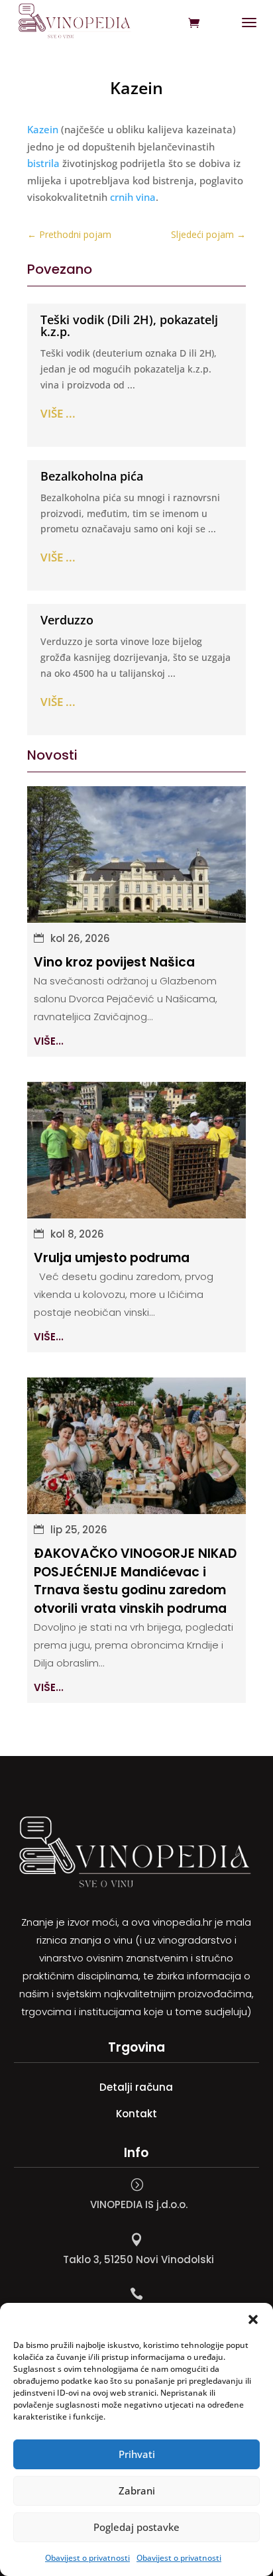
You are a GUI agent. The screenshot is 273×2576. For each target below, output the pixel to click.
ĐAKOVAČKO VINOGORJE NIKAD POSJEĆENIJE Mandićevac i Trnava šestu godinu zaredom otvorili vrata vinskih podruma (135, 1581)
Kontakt (136, 2114)
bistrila (43, 163)
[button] (253, 2319)
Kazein (43, 129)
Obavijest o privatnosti (87, 2558)
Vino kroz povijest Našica (114, 962)
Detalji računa (136, 2087)
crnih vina (133, 197)
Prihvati (137, 2454)
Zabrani (137, 2490)
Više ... (58, 413)
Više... (49, 1041)
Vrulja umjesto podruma (112, 1258)
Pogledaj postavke (136, 2527)
